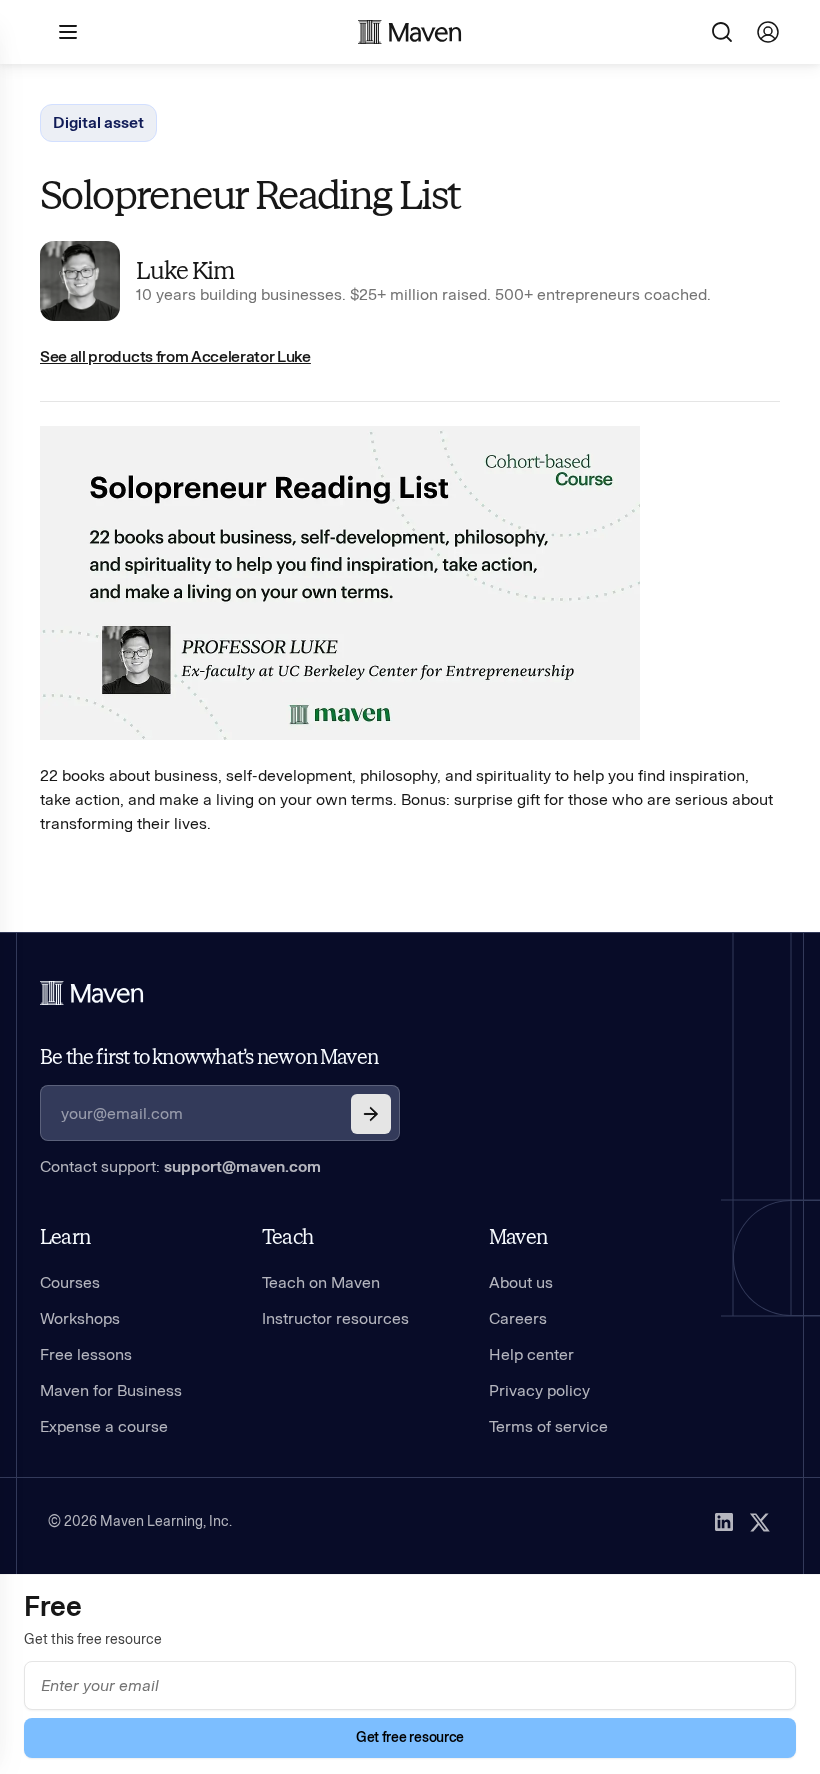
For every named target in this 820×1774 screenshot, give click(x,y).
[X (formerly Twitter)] (760, 1522)
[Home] (92, 993)
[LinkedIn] (724, 1522)
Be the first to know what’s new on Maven (209, 1057)
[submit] (371, 1114)
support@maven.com (242, 1166)
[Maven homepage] (410, 32)
